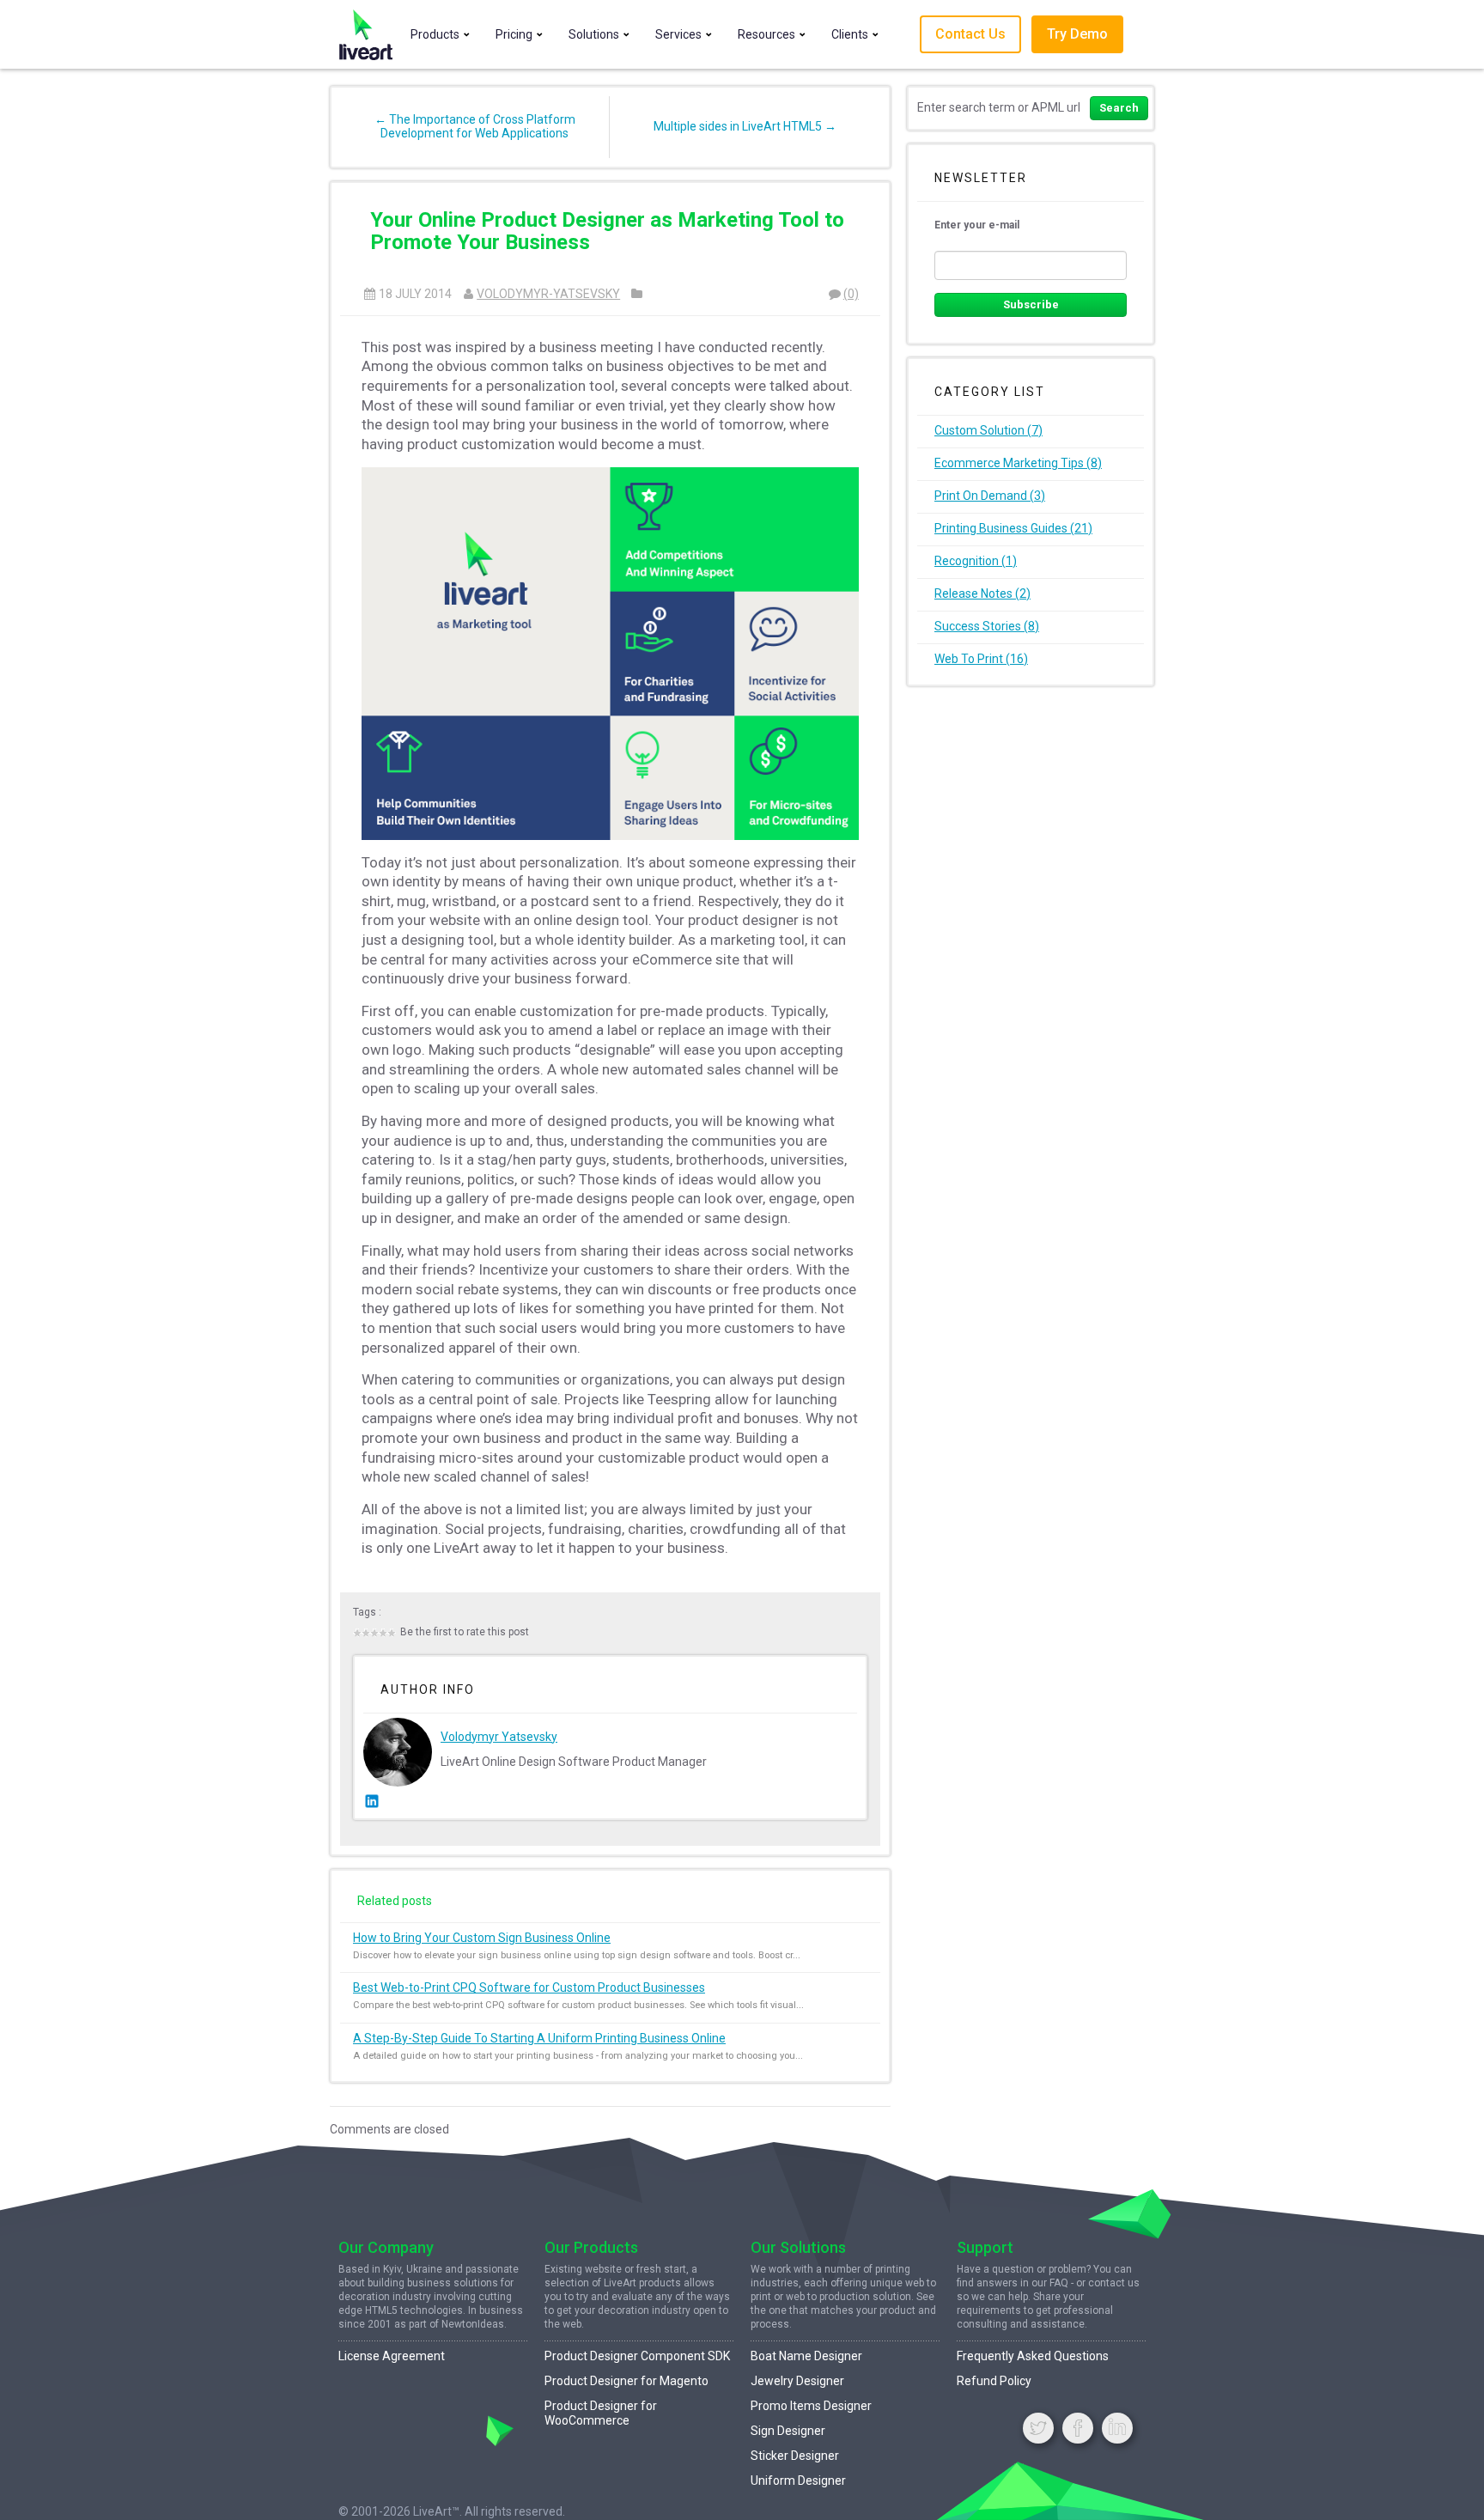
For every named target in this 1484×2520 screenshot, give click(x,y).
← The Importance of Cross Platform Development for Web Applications (475, 126)
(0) (851, 294)
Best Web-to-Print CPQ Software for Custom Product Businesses (529, 1987)
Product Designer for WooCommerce (601, 2413)
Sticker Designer (795, 2456)
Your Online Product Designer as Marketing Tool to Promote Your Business (607, 231)
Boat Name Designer (806, 2356)
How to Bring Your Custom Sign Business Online (482, 1938)
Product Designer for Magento (626, 2381)
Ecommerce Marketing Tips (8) (1018, 463)
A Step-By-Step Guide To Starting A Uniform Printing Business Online (539, 2038)
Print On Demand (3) (990, 496)
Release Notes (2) (982, 593)
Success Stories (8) (987, 626)
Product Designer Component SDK (637, 2356)
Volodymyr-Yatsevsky (548, 294)
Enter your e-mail (977, 225)
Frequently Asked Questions (1033, 2356)
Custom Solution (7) (988, 430)
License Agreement (392, 2356)
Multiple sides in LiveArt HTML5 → (745, 126)
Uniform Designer (798, 2480)
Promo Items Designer (811, 2406)
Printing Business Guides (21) (1013, 528)
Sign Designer (788, 2431)
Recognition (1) (976, 561)
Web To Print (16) (981, 659)
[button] (438, 34)
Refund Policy (994, 2381)
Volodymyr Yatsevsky (499, 1737)
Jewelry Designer (797, 2381)
